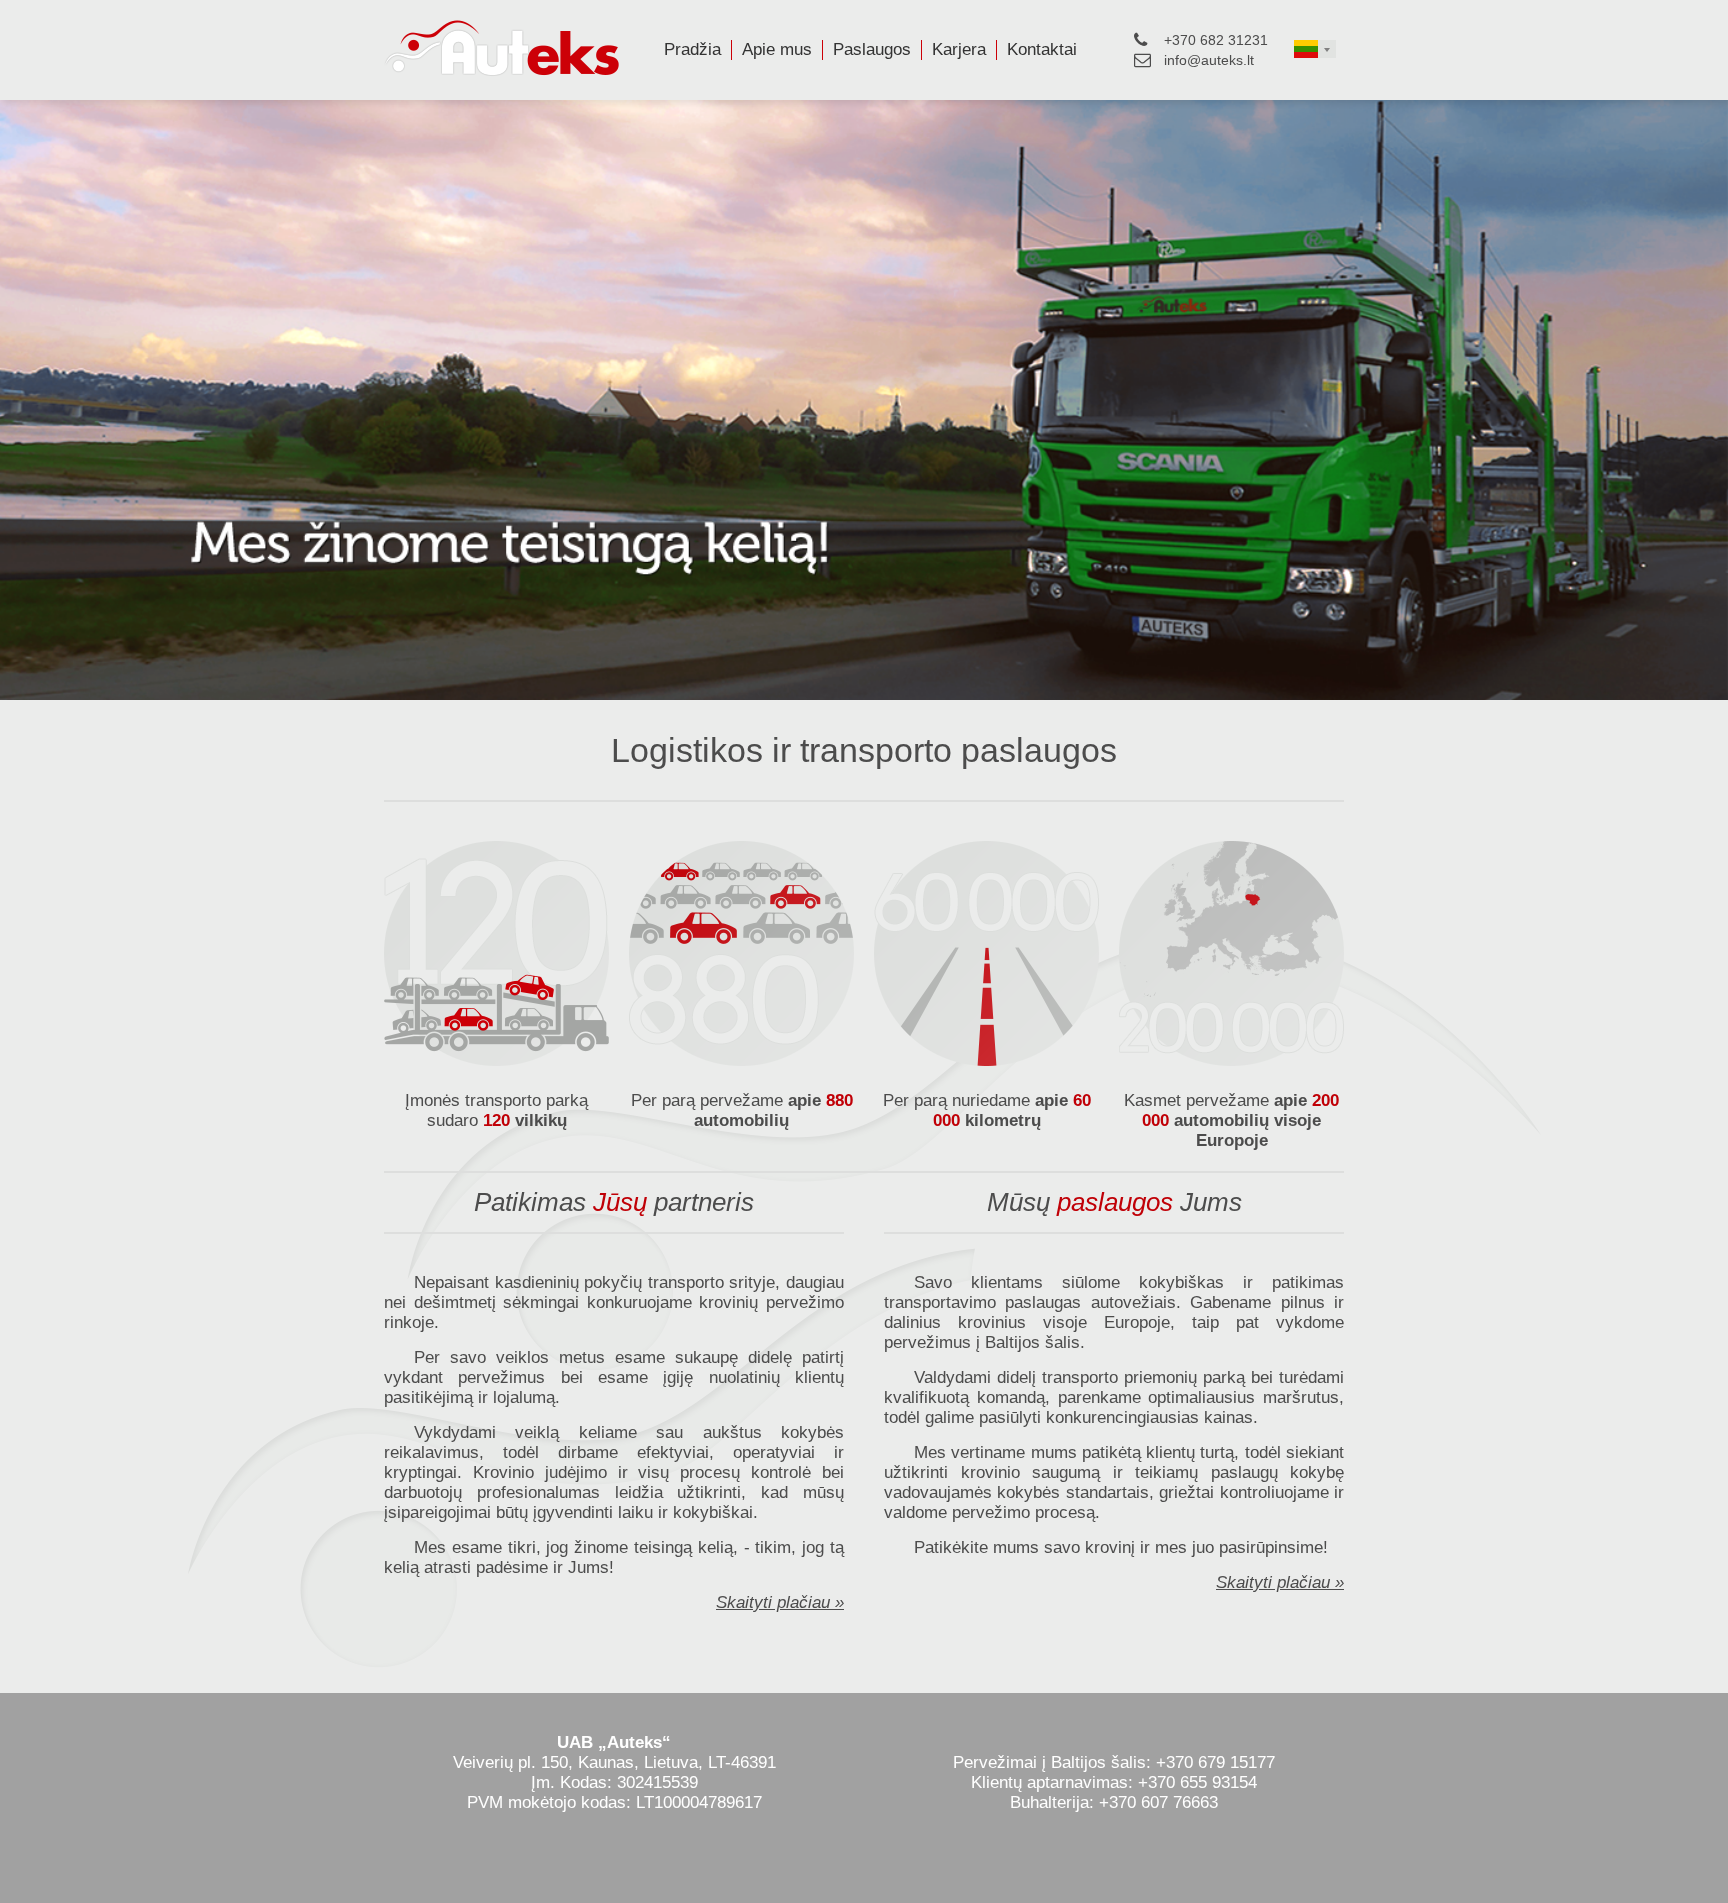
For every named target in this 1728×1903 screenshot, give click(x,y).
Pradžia (692, 49)
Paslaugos (872, 49)
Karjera (959, 49)
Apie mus (777, 49)
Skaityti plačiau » (780, 1602)
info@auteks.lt (1209, 60)
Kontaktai (1042, 49)
